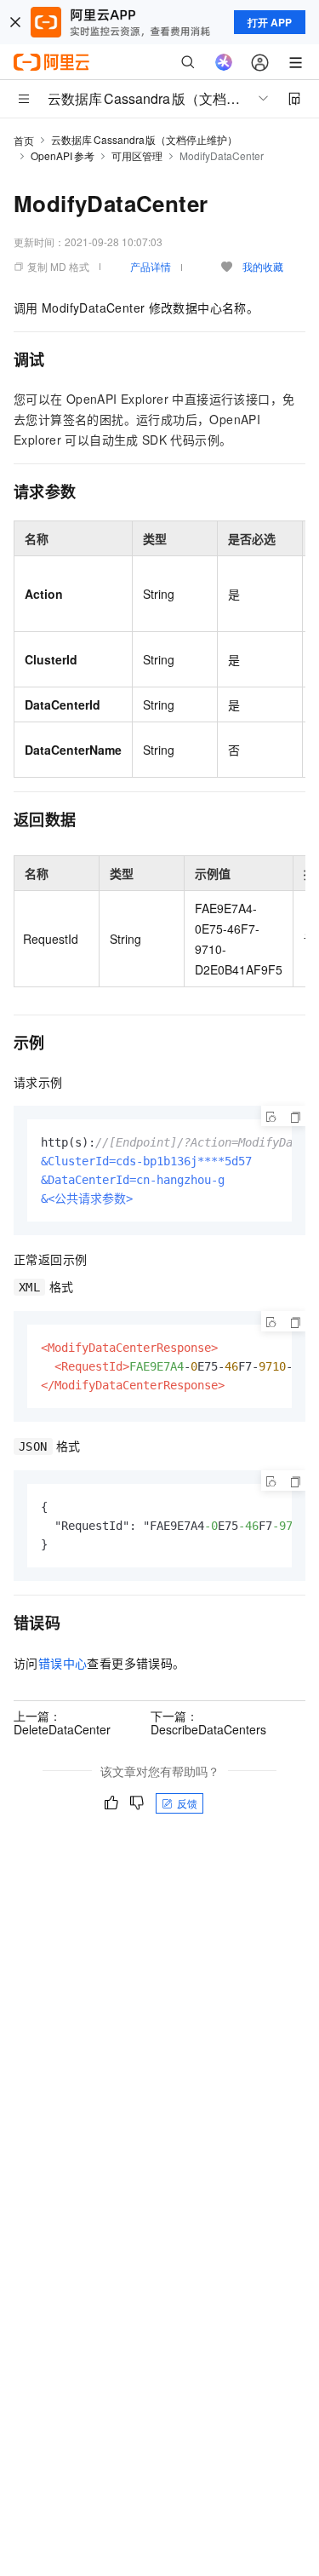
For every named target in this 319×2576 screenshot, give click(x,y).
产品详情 (151, 266)
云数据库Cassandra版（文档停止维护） (144, 139)
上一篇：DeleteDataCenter (62, 1722)
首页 (24, 140)
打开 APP (270, 22)
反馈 (187, 1803)
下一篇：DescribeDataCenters (208, 1722)
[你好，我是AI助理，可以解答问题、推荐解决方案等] (224, 62)
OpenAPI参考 (63, 155)
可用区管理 (137, 155)
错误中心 (63, 1663)
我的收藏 (263, 266)
